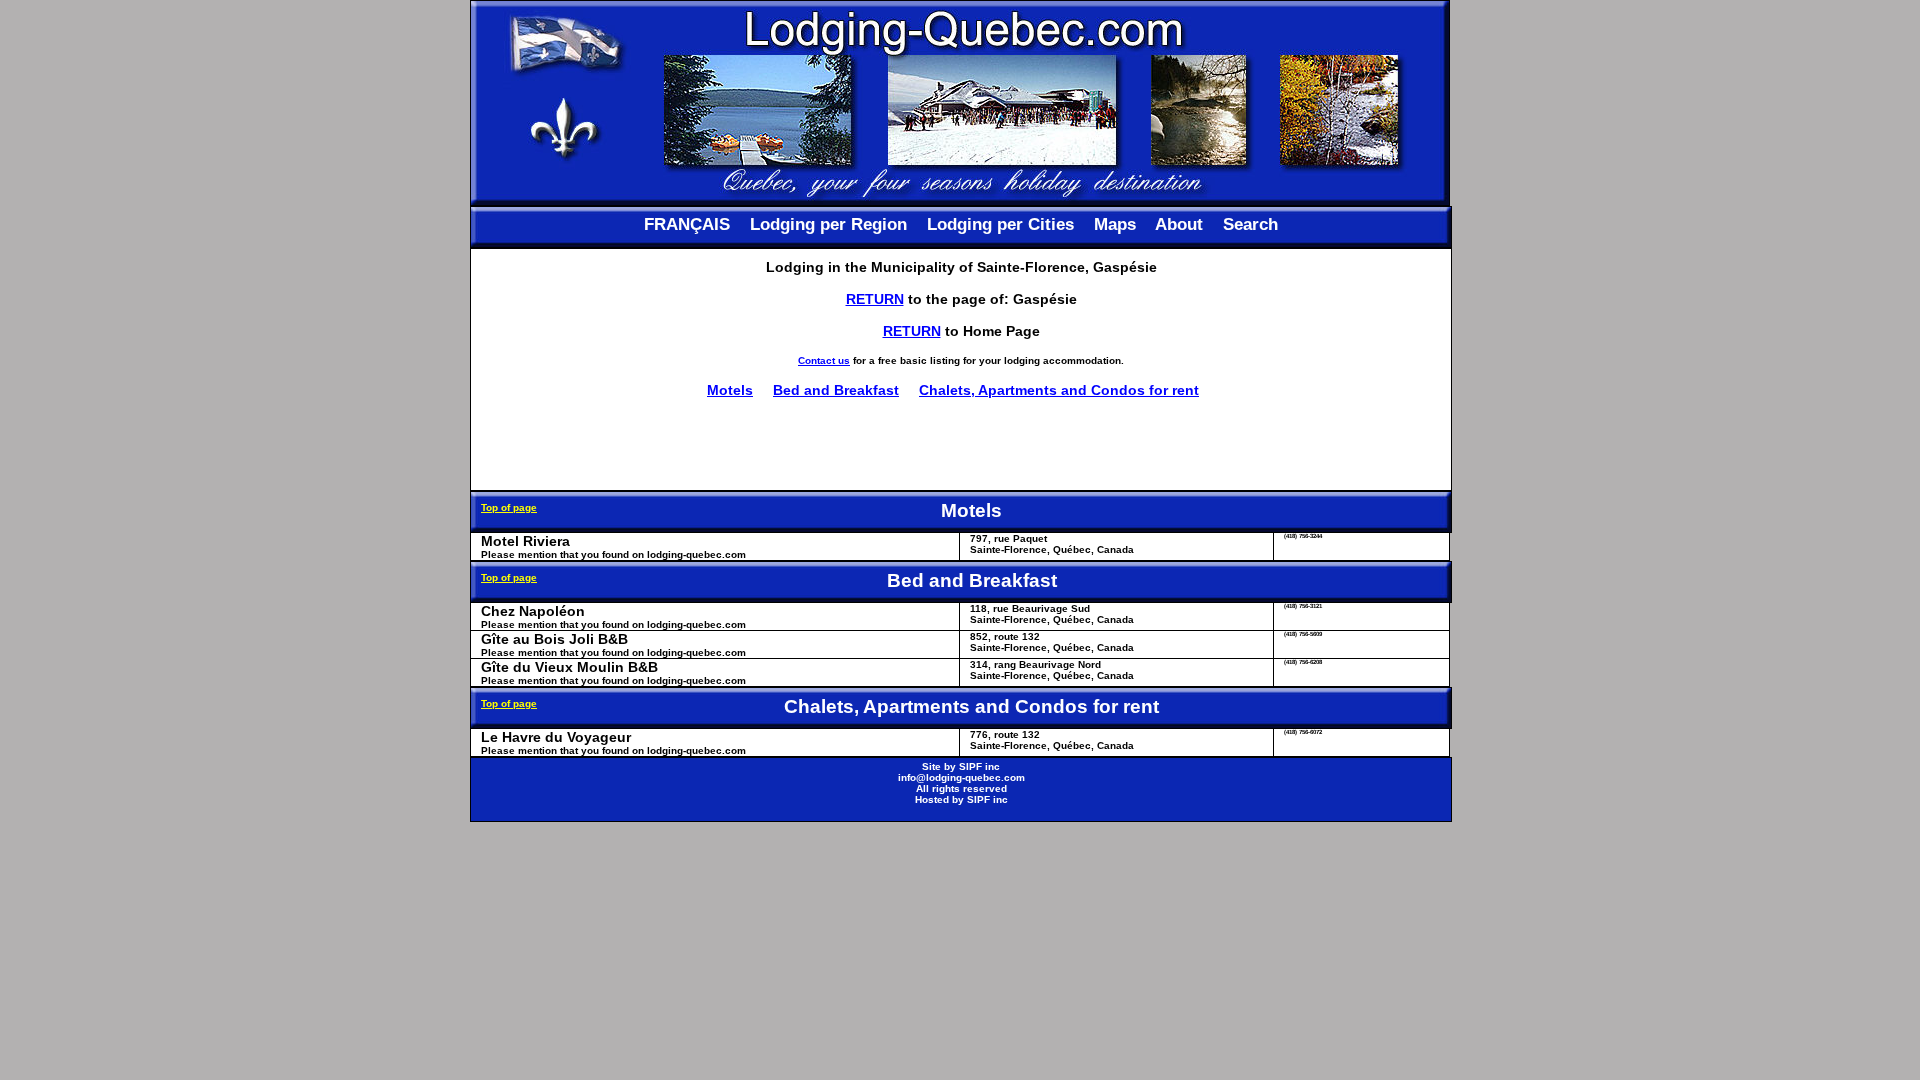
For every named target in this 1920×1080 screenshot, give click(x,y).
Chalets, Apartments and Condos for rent (1059, 390)
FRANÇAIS (687, 224)
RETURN (875, 299)
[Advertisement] (961, 444)
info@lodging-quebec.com (961, 777)
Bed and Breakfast (836, 390)
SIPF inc (979, 766)
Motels (730, 390)
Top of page (509, 507)
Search (1250, 224)
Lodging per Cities (1000, 224)
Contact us (824, 360)
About (1179, 224)
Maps (1115, 224)
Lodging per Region (828, 224)
